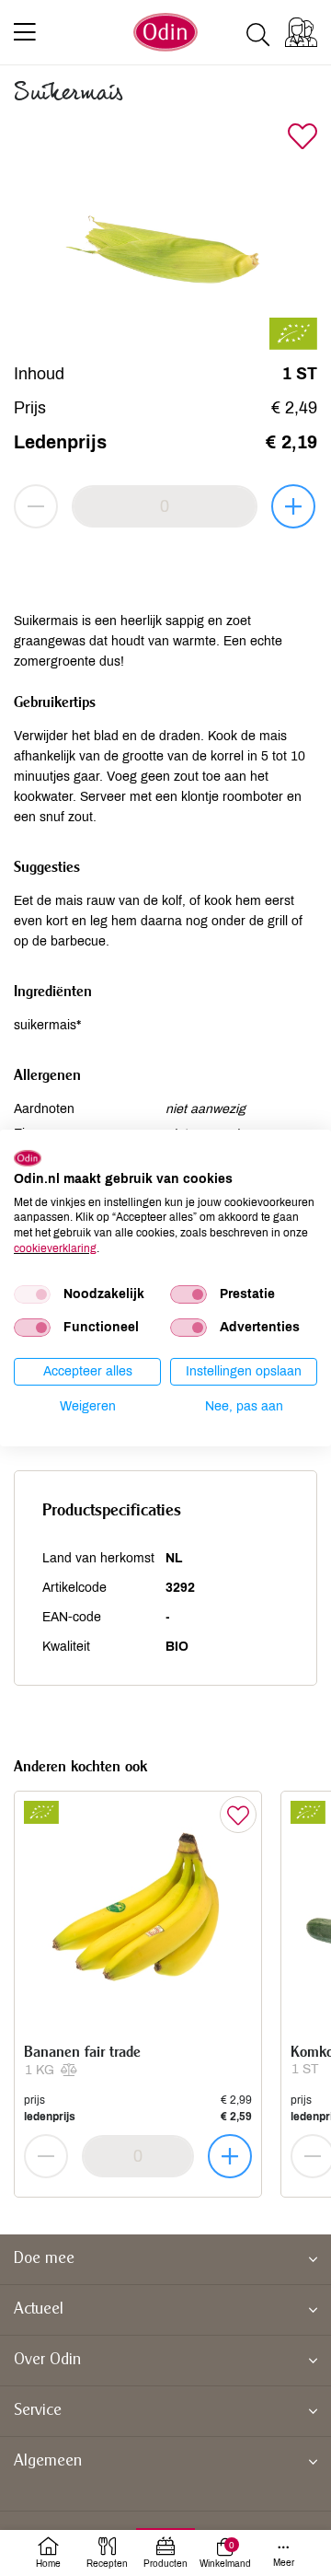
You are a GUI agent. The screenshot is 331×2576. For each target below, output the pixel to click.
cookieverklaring (55, 1248)
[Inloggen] (301, 32)
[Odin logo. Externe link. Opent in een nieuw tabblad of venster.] (28, 1158)
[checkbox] (32, 1294)
